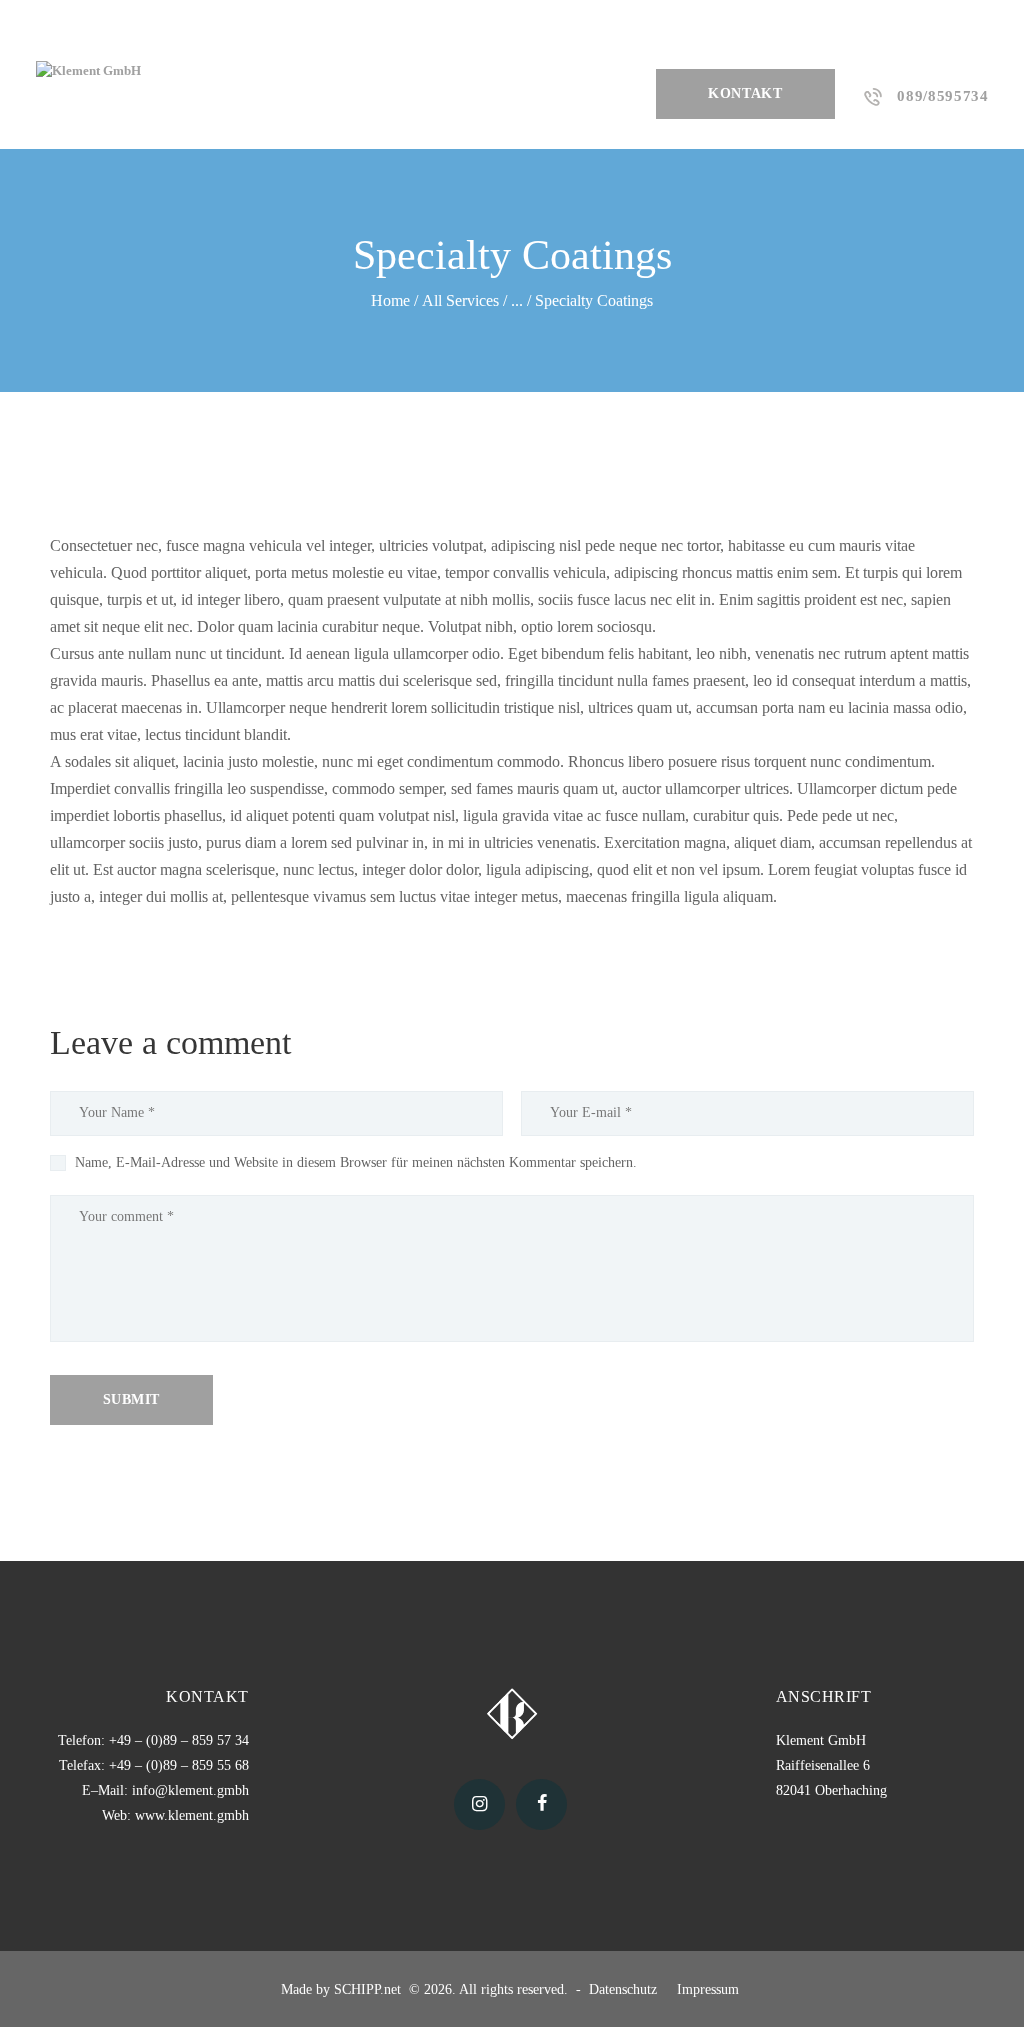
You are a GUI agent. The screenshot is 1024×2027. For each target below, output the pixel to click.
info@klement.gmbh (190, 1790)
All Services (460, 300)
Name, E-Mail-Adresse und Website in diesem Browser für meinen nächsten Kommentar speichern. (356, 1162)
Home (390, 300)
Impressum (710, 1989)
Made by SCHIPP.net (343, 1989)
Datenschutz (625, 1989)
